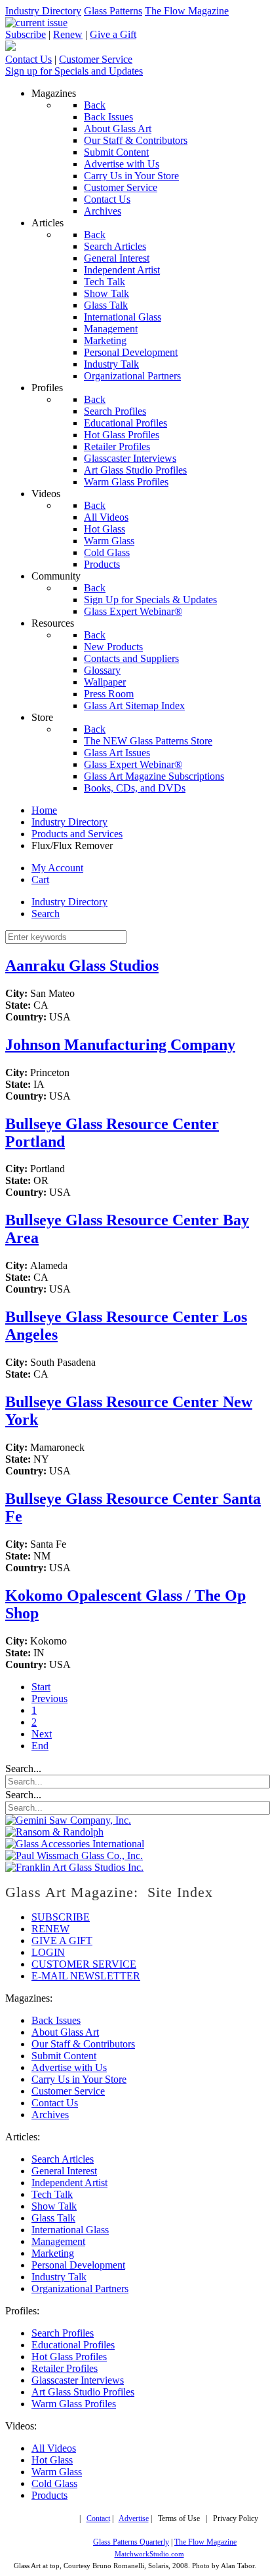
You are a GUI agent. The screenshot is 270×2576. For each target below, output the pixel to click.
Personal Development (78, 2265)
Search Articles (63, 2159)
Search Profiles (63, 2333)
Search (46, 914)
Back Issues (56, 2020)
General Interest (64, 2171)
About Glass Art (65, 2032)
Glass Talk (53, 2218)
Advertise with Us (69, 2067)
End (40, 1746)
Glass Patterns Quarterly (131, 2542)
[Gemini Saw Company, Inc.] (68, 1820)
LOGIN (48, 1952)
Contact (98, 2519)
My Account (57, 868)
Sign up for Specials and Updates (74, 71)
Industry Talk (59, 2277)
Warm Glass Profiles (74, 2404)
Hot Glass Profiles (69, 2357)
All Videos (54, 2448)
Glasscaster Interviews (78, 2380)
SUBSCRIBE (61, 1917)
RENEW (50, 1929)
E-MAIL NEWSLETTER (86, 1976)
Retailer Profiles (65, 2368)
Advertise (134, 2519)
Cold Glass (54, 2483)
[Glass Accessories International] (75, 1844)
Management (58, 2241)
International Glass (70, 2230)
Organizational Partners (80, 2289)
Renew (68, 34)
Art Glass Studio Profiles (83, 2392)
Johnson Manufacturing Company (120, 1045)
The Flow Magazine (187, 11)
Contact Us (29, 59)
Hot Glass (52, 2460)
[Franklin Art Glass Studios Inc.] (74, 1867)
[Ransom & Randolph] (54, 1832)
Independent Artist (69, 2183)
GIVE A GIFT (62, 1941)
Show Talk (54, 2206)
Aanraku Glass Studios (82, 966)
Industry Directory (43, 11)
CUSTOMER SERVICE (84, 1964)
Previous (49, 1698)
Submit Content (64, 2056)
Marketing (53, 2253)
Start (41, 1687)
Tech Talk (52, 2194)
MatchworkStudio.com (149, 2554)
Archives (50, 2115)
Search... (23, 1768)
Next (42, 1734)
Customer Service (96, 59)
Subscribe (26, 34)
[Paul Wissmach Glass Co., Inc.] (74, 1855)
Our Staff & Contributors (83, 2044)
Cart (40, 879)
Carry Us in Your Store (79, 2079)
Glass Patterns (113, 11)
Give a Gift (113, 34)
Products (49, 2495)
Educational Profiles (73, 2345)
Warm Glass (57, 2472)
